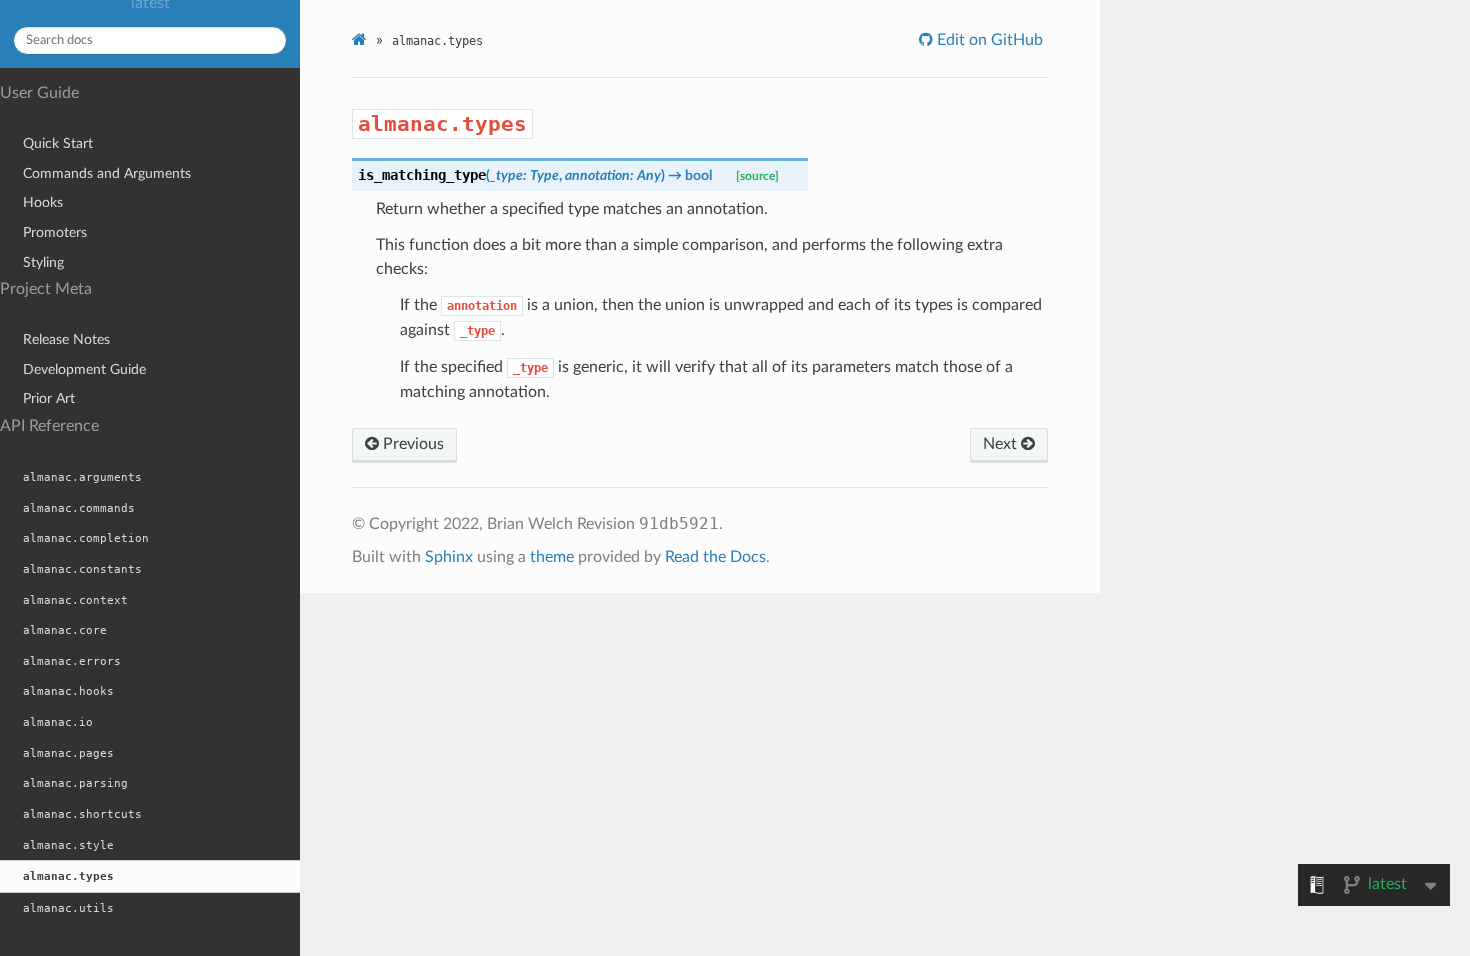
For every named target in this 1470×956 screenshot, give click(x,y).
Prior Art (49, 398)
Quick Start (58, 143)
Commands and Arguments (107, 173)
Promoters (55, 232)
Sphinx (449, 557)
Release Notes (66, 339)
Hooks (43, 202)
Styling (43, 262)
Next (1002, 444)
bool (698, 175)
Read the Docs (715, 557)
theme (552, 557)
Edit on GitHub (988, 40)
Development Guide (84, 369)
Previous (411, 444)
